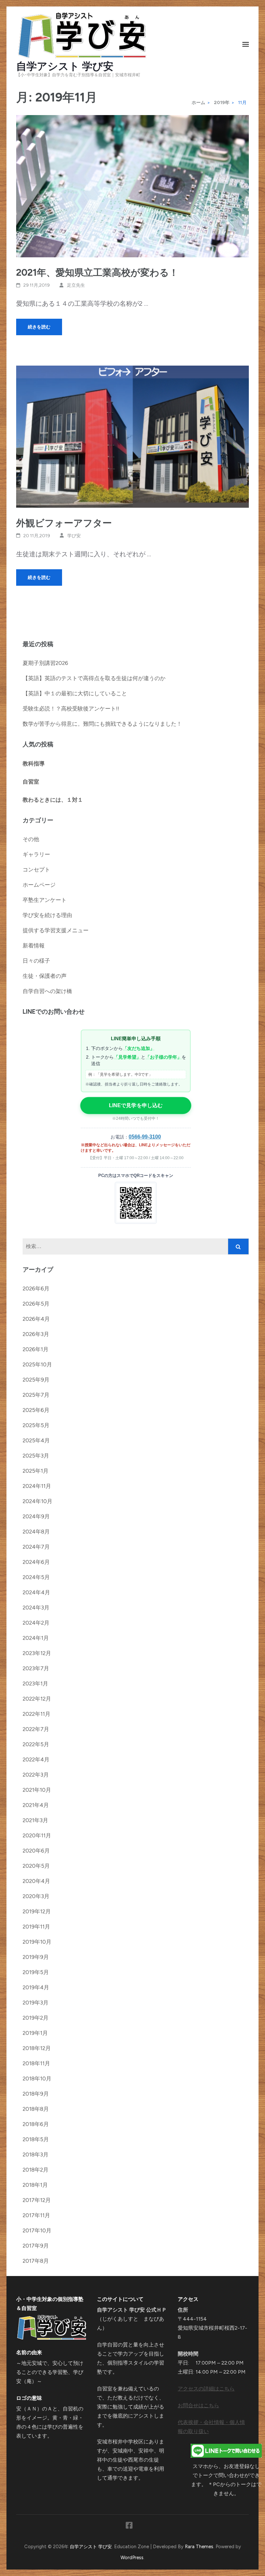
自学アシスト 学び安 (65, 66)
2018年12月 (37, 2048)
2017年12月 (37, 2200)
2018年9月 (36, 2094)
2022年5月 (36, 1744)
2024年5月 (36, 1577)
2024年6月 (36, 1562)
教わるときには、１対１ (53, 800)
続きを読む (39, 327)
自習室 (31, 782)
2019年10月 (37, 1942)
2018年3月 (36, 2154)
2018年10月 (37, 2079)
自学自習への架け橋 (47, 991)
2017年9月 (36, 2246)
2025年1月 (36, 1471)
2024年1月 (36, 1638)
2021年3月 (35, 1820)
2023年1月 (35, 1683)
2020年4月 (36, 1881)
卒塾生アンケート (45, 900)
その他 (31, 839)
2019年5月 (36, 1972)
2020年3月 (36, 1896)
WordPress (132, 2558)
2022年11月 (37, 1714)
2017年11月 (36, 2215)
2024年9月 (36, 1516)
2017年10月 (37, 2230)
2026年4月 (36, 1319)
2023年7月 (36, 1668)
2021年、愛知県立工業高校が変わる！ (97, 272)
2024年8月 (36, 1532)
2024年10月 (37, 1501)
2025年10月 (37, 1364)
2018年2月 (36, 2170)
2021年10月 (37, 1790)
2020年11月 (37, 1835)
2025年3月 (36, 1456)
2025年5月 (36, 1425)
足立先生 (76, 285)
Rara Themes (199, 2547)
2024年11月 (37, 1486)
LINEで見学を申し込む (136, 1105)
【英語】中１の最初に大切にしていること (75, 693)
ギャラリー (36, 854)
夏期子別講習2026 (45, 663)
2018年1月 (35, 2185)
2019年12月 (37, 1911)
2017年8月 (36, 2261)
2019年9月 (36, 1957)
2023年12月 (37, 1653)
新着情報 (34, 946)
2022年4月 (36, 1759)
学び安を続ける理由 (47, 915)
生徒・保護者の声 (45, 976)
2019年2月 (36, 2018)
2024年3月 (36, 1608)
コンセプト (36, 870)
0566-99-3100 (145, 1137)
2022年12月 (37, 1699)
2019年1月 (35, 2033)
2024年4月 (36, 1592)
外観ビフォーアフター (64, 523)
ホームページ (39, 885)
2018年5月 (36, 2139)
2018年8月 (36, 2109)
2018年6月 (36, 2124)
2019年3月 (36, 2003)
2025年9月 (36, 1380)
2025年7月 (36, 1395)
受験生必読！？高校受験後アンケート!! (71, 709)
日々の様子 (36, 961)
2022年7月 (36, 1729)
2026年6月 (36, 1288)
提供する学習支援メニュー (56, 930)
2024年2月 (36, 1623)
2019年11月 (36, 1927)
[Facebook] (129, 2527)
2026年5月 (36, 1304)
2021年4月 (36, 1805)
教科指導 (34, 764)
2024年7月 (36, 1547)
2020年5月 (36, 1866)
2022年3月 (36, 1775)
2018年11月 (36, 2063)
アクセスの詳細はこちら (206, 2389)
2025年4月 (36, 1440)
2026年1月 (36, 1349)
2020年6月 (36, 1851)
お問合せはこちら (198, 2405)
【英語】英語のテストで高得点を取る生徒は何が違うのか (94, 678)
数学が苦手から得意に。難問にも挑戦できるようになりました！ (102, 724)
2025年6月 (36, 1410)
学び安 (74, 536)
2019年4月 (36, 1987)
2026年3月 (36, 1334)
